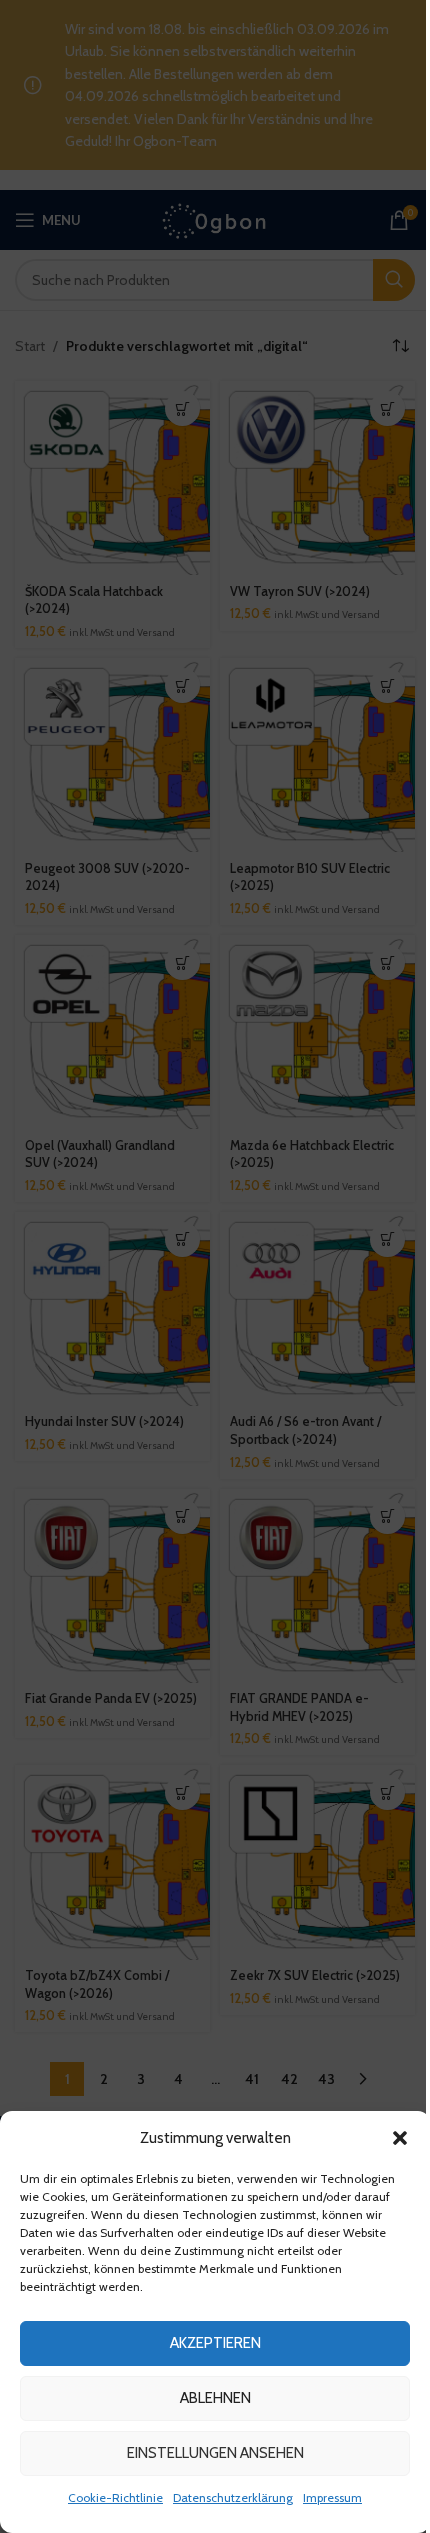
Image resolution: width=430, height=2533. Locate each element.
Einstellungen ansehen (215, 2453)
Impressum (332, 2497)
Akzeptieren (215, 2343)
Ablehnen (215, 2398)
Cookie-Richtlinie (115, 2497)
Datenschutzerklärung (233, 2497)
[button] (400, 2138)
